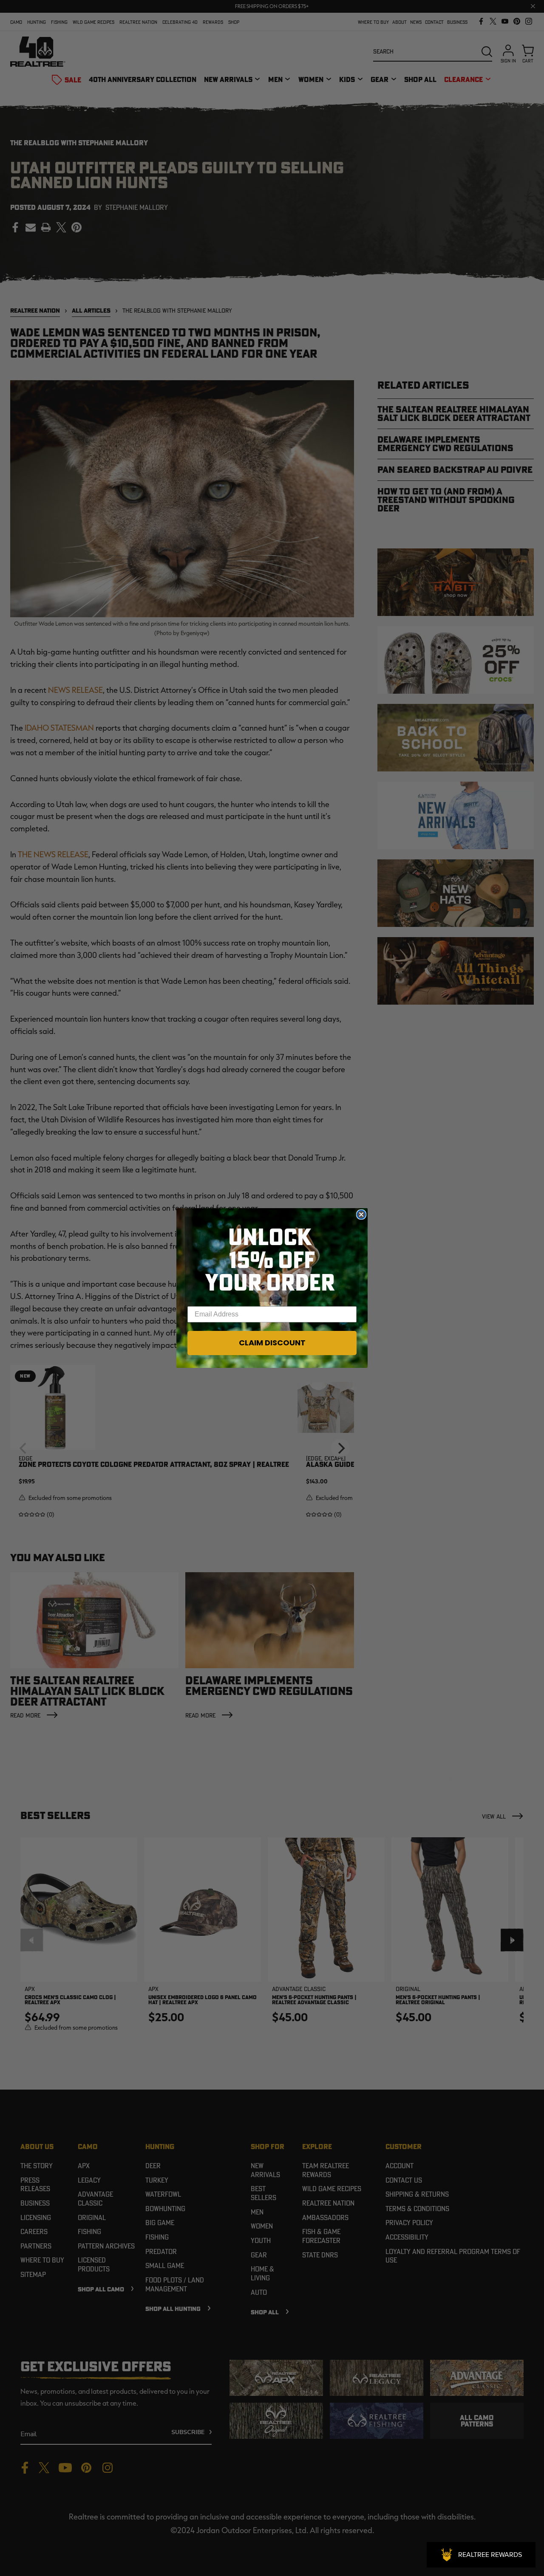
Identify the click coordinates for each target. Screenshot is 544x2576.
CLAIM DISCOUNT (272, 1343)
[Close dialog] (361, 1215)
